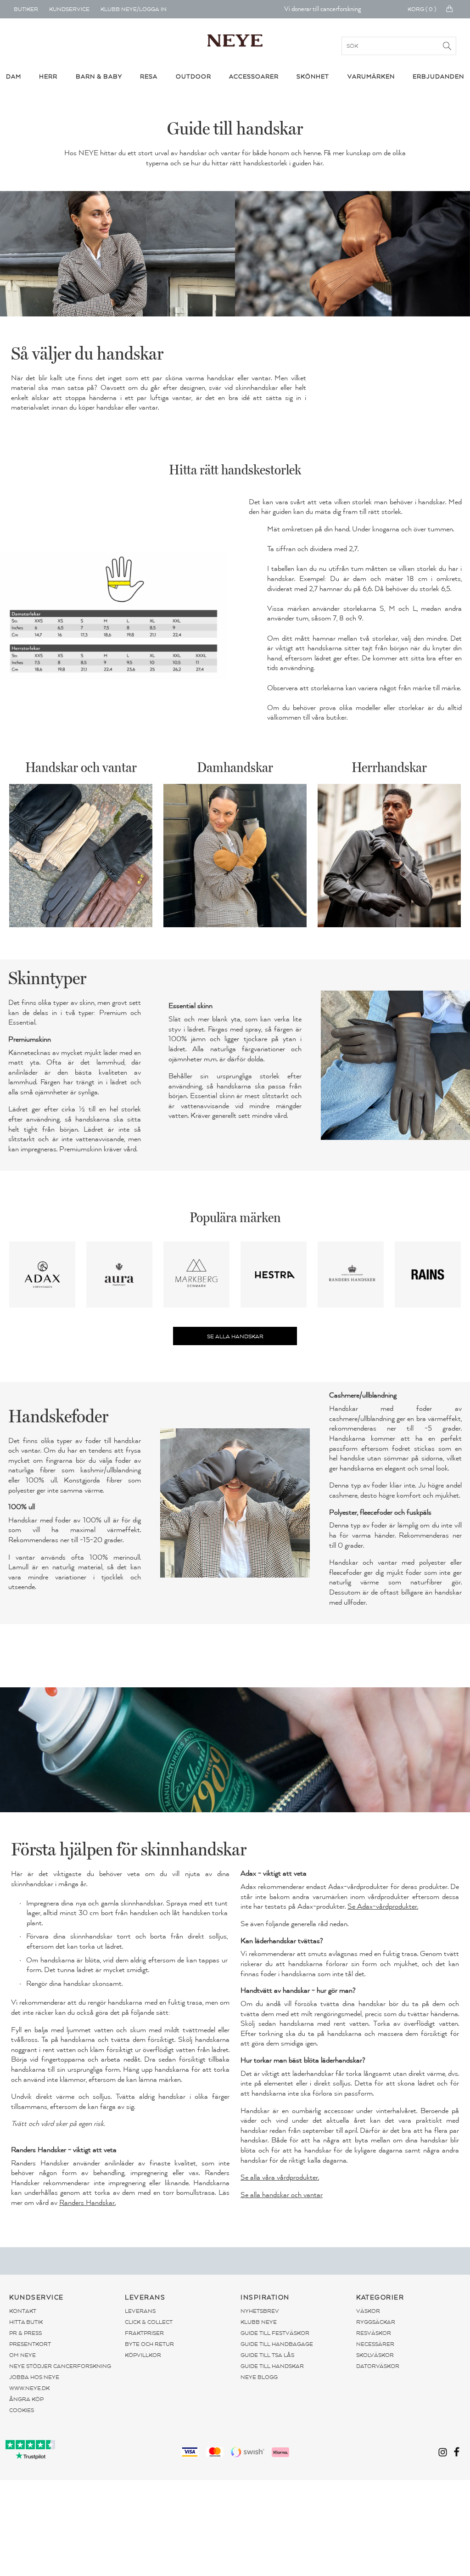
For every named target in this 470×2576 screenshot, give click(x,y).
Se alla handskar (235, 1336)
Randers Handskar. (87, 2203)
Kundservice (69, 9)
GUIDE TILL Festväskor (275, 2333)
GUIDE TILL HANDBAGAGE (277, 2344)
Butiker (26, 9)
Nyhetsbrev (260, 2311)
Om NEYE (22, 2355)
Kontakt (23, 2311)
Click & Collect (149, 2322)
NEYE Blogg (259, 2377)
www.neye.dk (29, 2388)
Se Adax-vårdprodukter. (383, 1906)
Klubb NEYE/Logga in (134, 9)
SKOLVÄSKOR (375, 2355)
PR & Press (25, 2333)
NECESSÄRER (375, 2344)
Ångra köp (26, 2399)
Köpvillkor (143, 2355)
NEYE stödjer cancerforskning (60, 2366)
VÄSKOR (368, 2311)
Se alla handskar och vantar (282, 2195)
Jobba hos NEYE (34, 2377)
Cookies (22, 2410)
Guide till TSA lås (267, 2355)
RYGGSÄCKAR (376, 2322)
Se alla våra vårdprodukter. (280, 2177)
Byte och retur (149, 2344)
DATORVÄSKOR (378, 2366)
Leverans (140, 2311)
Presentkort (30, 2344)
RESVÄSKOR (374, 2333)
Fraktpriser (144, 2333)
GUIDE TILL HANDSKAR (272, 2366)
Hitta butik (26, 2322)
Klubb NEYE (259, 2322)
